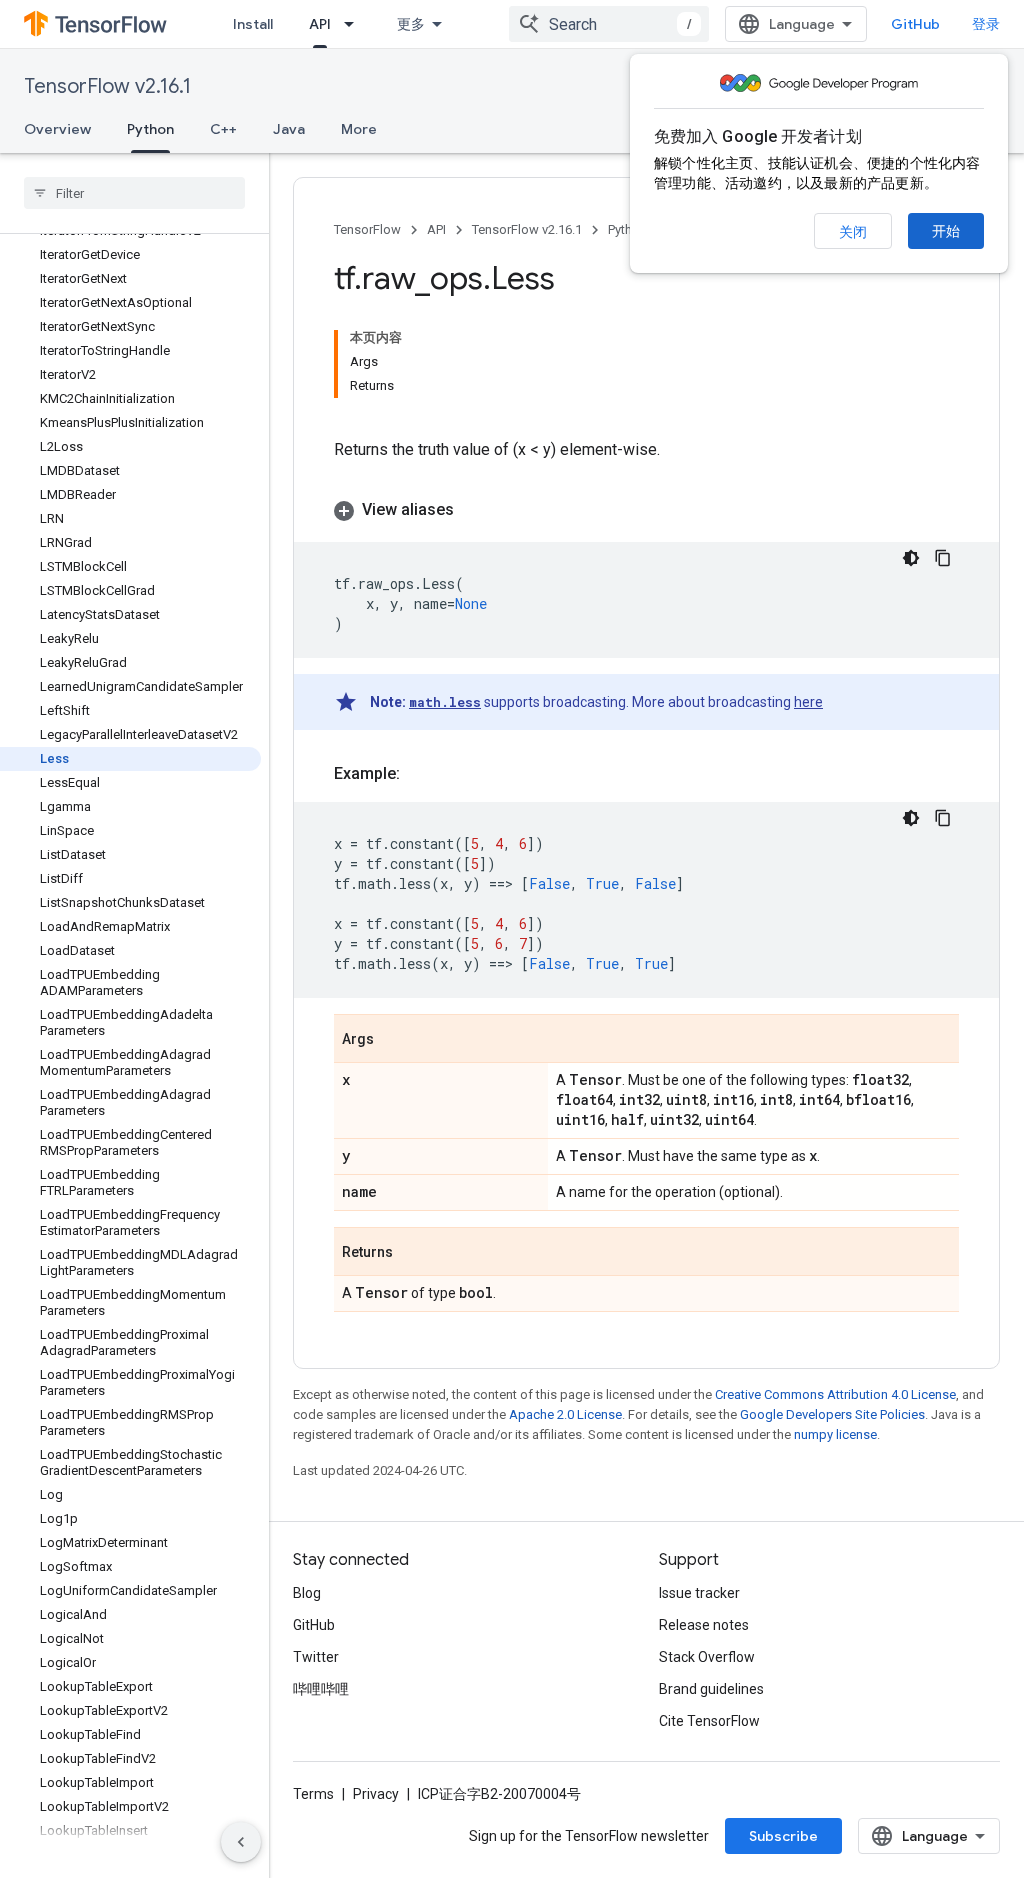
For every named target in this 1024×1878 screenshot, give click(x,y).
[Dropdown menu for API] (355, 24)
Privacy (376, 1794)
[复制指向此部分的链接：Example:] (420, 774)
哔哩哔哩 (321, 1689)
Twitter (316, 1657)
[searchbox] (134, 193)
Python (150, 129)
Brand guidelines (711, 1689)
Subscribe (783, 1836)
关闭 (853, 232)
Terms (313, 1794)
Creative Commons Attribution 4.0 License (835, 1394)
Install (253, 24)
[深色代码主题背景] (911, 558)
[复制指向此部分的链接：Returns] (413, 1253)
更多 (411, 24)
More (359, 129)
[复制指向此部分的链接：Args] (394, 1040)
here (808, 702)
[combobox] (609, 24)
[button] (646, 510)
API (320, 24)
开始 (946, 231)
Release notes (704, 1625)
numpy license (835, 1434)
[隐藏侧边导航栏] (241, 1842)
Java (289, 129)
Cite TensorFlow (709, 1721)
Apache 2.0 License (565, 1414)
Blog (307, 1593)
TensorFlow (367, 229)
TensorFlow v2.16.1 (107, 86)
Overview (57, 129)
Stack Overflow (707, 1657)
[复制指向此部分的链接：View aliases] (474, 510)
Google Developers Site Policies (832, 1414)
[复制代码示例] (943, 558)
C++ (223, 129)
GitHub (915, 24)
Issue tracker (699, 1593)
